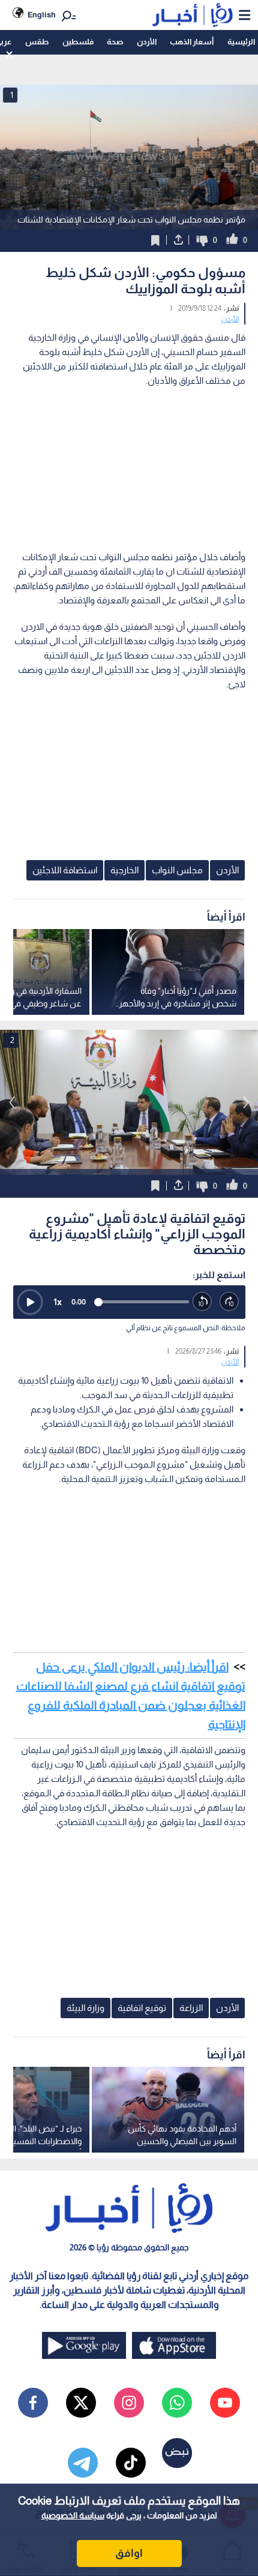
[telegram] (83, 2463)
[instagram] (129, 2403)
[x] (81, 2403)
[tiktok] (131, 2463)
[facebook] (33, 2403)
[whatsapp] (177, 2403)
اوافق (129, 2553)
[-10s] (202, 1302)
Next (12, 1102)
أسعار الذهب (192, 42)
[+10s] (229, 1302)
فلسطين (78, 42)
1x (58, 1302)
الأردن (147, 42)
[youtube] (225, 2403)
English (42, 15)
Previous (246, 1102)
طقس (37, 42)
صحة (115, 42)
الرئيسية (241, 42)
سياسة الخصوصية (73, 2515)
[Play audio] (30, 1302)
